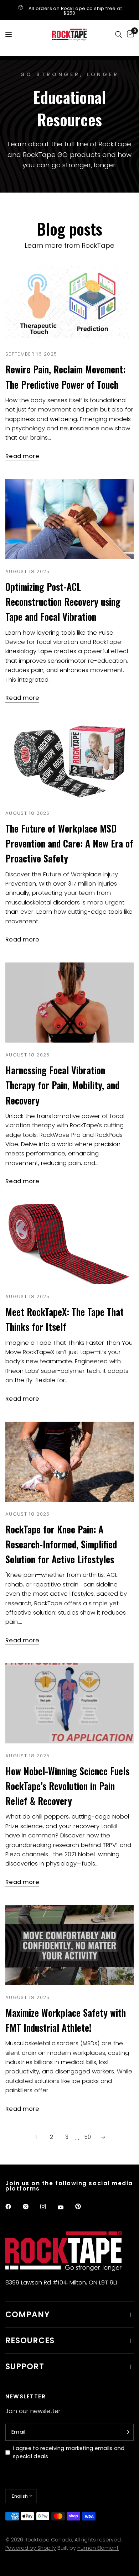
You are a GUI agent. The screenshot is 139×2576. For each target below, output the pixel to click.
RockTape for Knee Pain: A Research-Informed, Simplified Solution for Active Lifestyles (61, 1544)
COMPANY (28, 2315)
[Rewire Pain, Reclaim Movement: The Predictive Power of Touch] (69, 302)
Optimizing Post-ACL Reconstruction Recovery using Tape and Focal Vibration (63, 602)
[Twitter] (31, 2207)
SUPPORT (25, 2367)
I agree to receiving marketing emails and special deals (69, 2452)
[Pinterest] (83, 2207)
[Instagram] (48, 2207)
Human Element (98, 2548)
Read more (22, 457)
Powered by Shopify (31, 2548)
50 (88, 2137)
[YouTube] (66, 2208)
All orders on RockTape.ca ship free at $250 (75, 11)
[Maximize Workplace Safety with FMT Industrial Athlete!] (69, 1945)
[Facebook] (13, 2207)
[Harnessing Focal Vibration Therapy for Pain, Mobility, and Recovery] (69, 1003)
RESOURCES (30, 2341)
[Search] (119, 35)
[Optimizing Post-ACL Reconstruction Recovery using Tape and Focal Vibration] (69, 519)
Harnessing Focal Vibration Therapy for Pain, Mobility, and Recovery (62, 1085)
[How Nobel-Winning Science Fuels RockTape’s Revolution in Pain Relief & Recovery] (69, 1703)
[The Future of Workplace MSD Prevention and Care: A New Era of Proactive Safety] (69, 761)
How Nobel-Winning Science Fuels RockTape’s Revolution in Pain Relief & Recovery (67, 1786)
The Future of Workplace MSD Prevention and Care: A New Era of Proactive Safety (69, 843)
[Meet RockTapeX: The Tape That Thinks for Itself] (69, 1244)
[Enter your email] (127, 2432)
